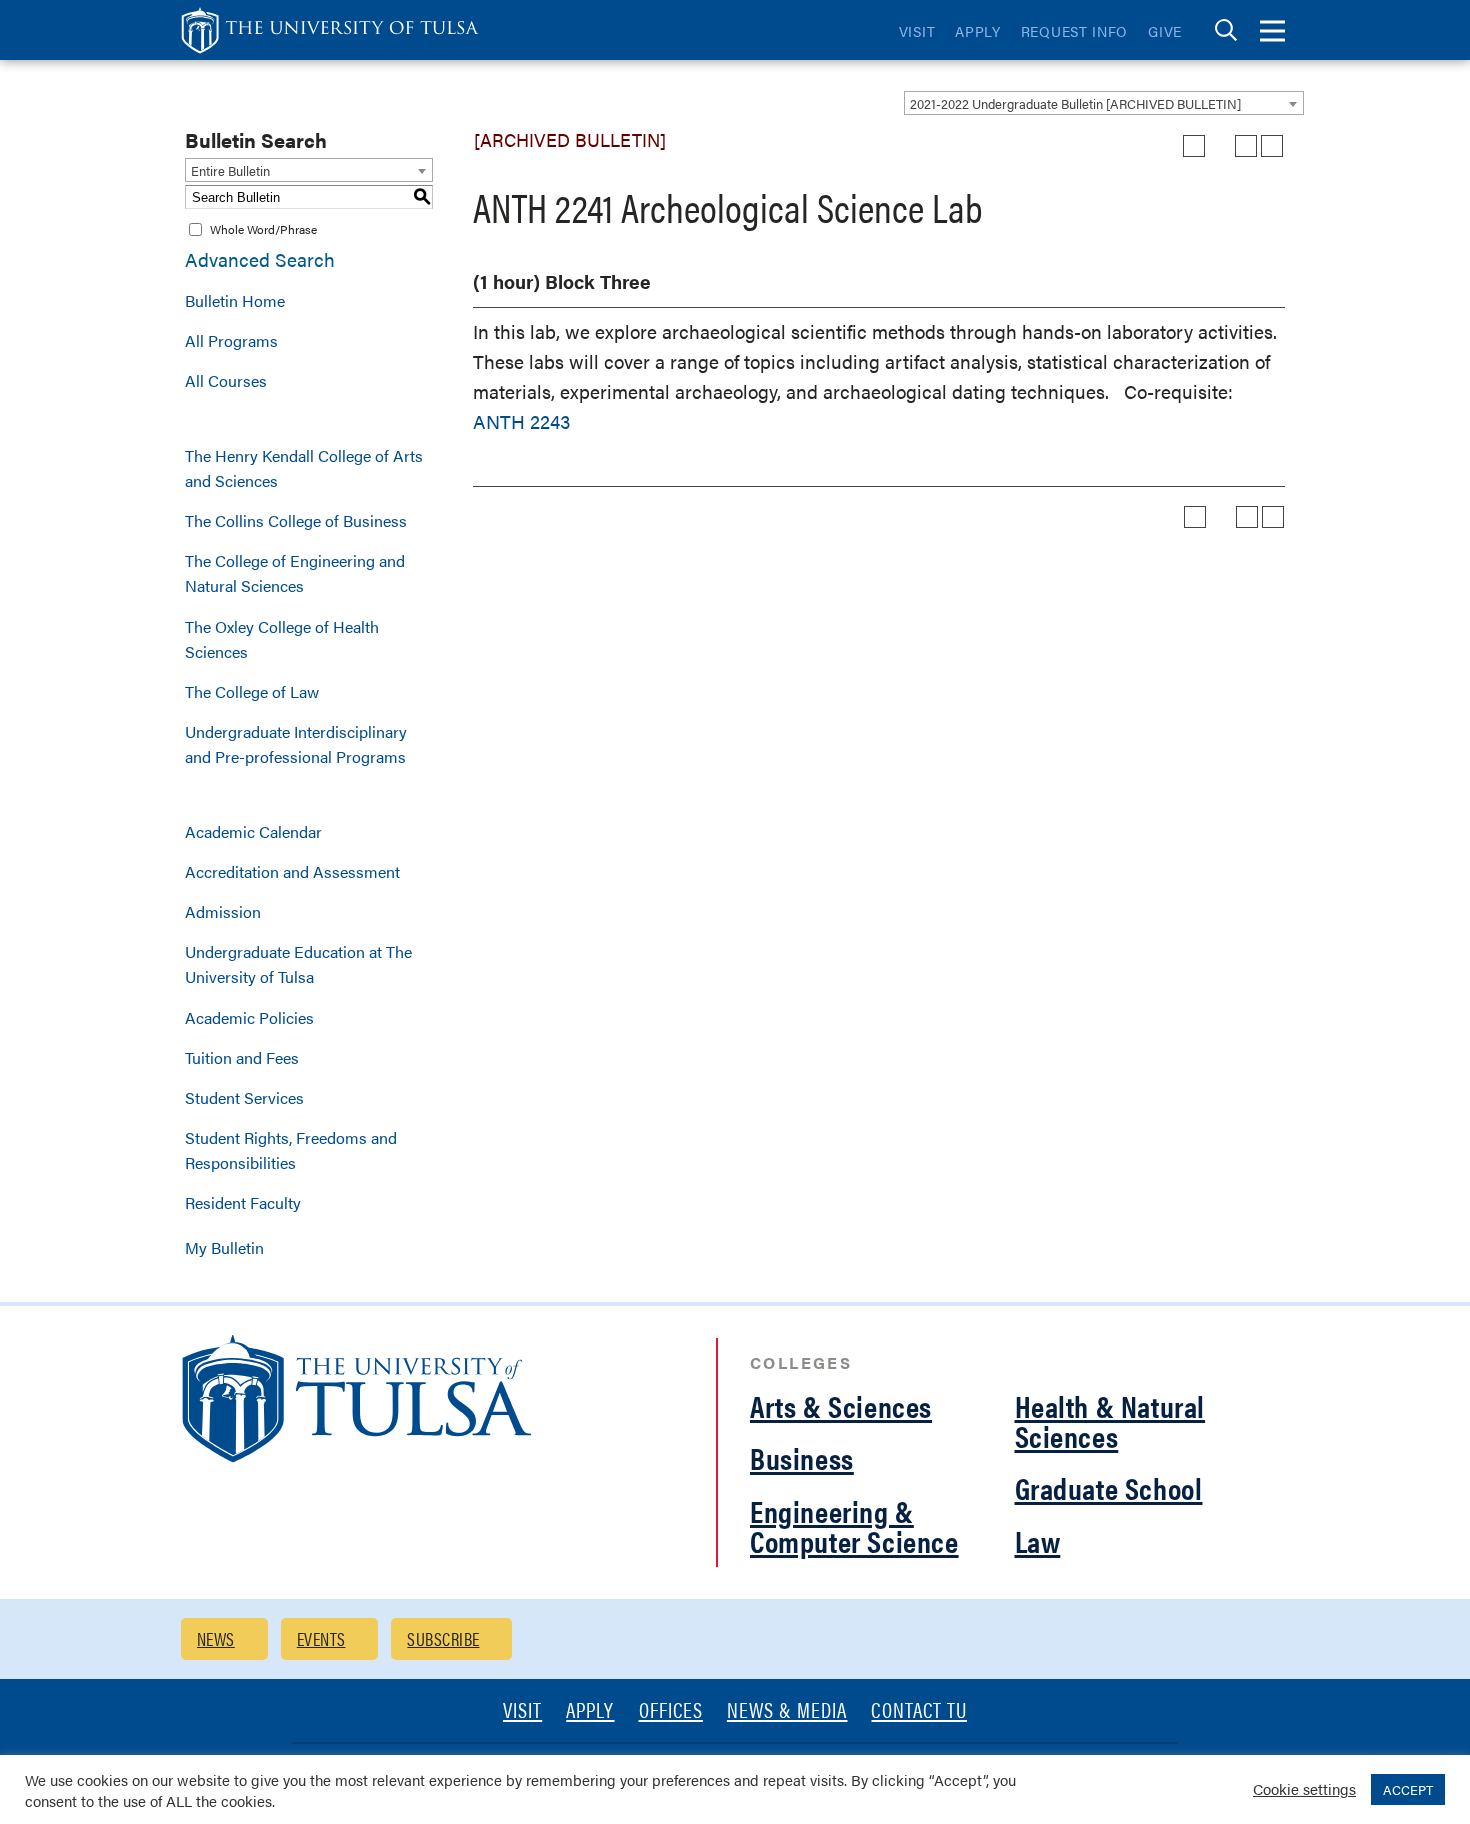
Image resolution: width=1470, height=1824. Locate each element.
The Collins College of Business (296, 520)
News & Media (787, 1711)
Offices (671, 1711)
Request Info (1074, 31)
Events (321, 1638)
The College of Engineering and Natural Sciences (295, 573)
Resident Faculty (243, 1202)
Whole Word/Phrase (263, 229)
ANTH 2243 (521, 421)
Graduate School (1109, 1487)
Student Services (244, 1097)
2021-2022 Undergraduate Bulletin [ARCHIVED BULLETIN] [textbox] (1075, 103)
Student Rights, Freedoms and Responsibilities (291, 1150)
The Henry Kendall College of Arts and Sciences (304, 468)
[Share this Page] (1220, 146)
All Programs (231, 340)
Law (1038, 1540)
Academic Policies (249, 1017)
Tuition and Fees (242, 1057)
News (216, 1638)
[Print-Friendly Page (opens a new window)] (1246, 146)
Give (1165, 31)
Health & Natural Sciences (1110, 1420)
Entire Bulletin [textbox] (230, 170)
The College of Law (252, 691)
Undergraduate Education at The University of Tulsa (298, 964)
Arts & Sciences (841, 1405)
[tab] (1226, 30)
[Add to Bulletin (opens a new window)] (1194, 146)
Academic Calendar (253, 831)
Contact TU (919, 1711)
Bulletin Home (235, 300)
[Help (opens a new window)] (1272, 146)
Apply (978, 31)
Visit (917, 31)
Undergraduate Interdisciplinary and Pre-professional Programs (296, 744)
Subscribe (443, 1638)
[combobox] (1104, 103)
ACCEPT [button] (1408, 1789)
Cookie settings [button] (1304, 1788)
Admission (223, 911)
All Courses (226, 380)
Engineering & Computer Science (854, 1525)
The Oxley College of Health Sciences (282, 639)
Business (802, 1457)
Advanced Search (260, 259)
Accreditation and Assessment (292, 871)
